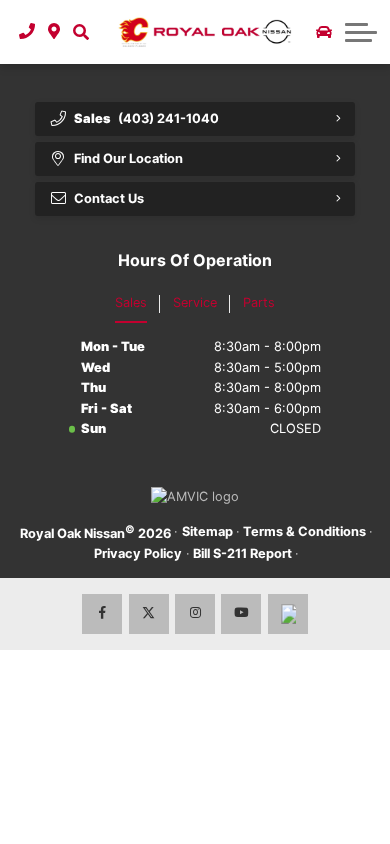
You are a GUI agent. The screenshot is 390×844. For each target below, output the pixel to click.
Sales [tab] (131, 302)
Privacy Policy (138, 553)
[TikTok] (288, 614)
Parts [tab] (259, 302)
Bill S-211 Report (242, 553)
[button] (80, 32)
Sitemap (207, 531)
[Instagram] (195, 614)
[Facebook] (102, 614)
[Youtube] (241, 614)
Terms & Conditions (304, 531)
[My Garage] (324, 32)
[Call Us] (27, 32)
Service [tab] (195, 302)
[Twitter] (149, 614)
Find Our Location (128, 158)
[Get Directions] (54, 32)
